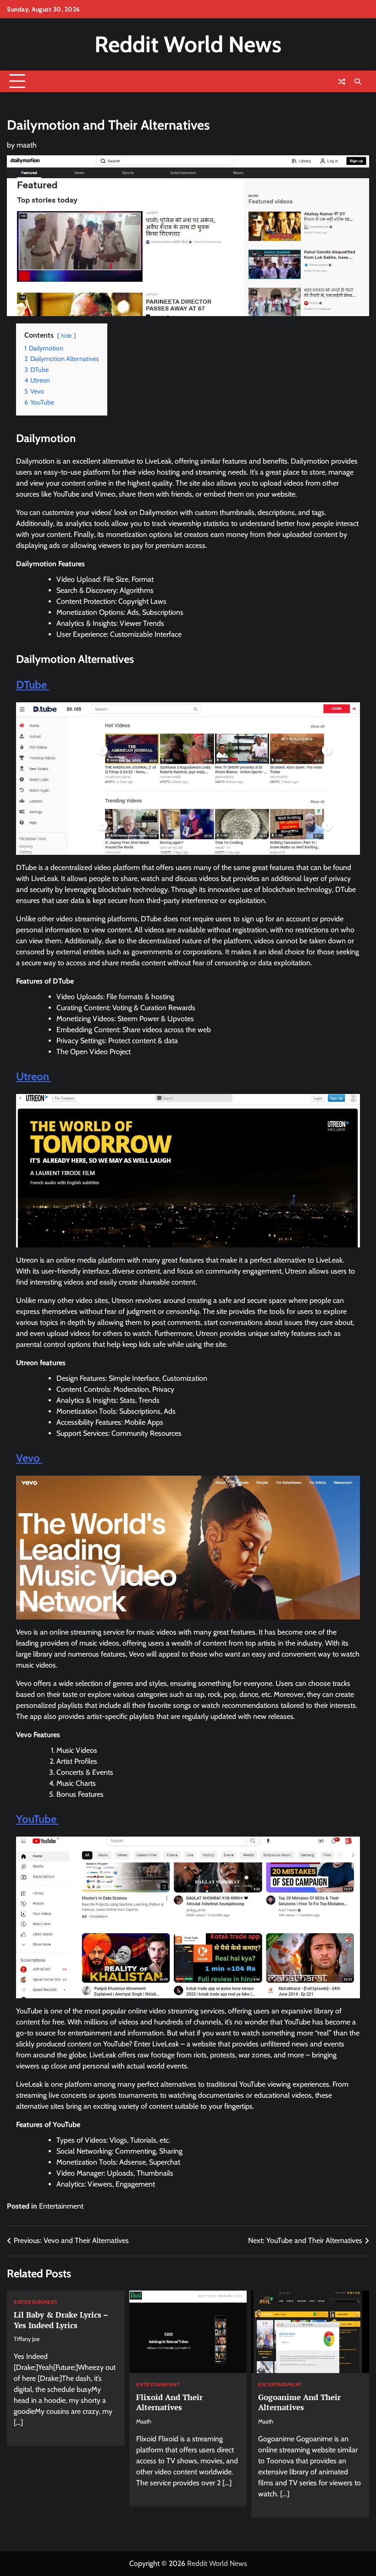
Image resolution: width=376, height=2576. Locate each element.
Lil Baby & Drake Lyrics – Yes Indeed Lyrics (61, 2320)
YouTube (37, 1819)
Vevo (29, 1458)
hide (66, 336)
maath (27, 145)
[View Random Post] (342, 82)
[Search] (358, 82)
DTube (33, 685)
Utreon (34, 1076)
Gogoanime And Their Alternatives (299, 2402)
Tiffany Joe (27, 2339)
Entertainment (61, 2206)
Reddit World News (188, 44)
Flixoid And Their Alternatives (169, 2402)
